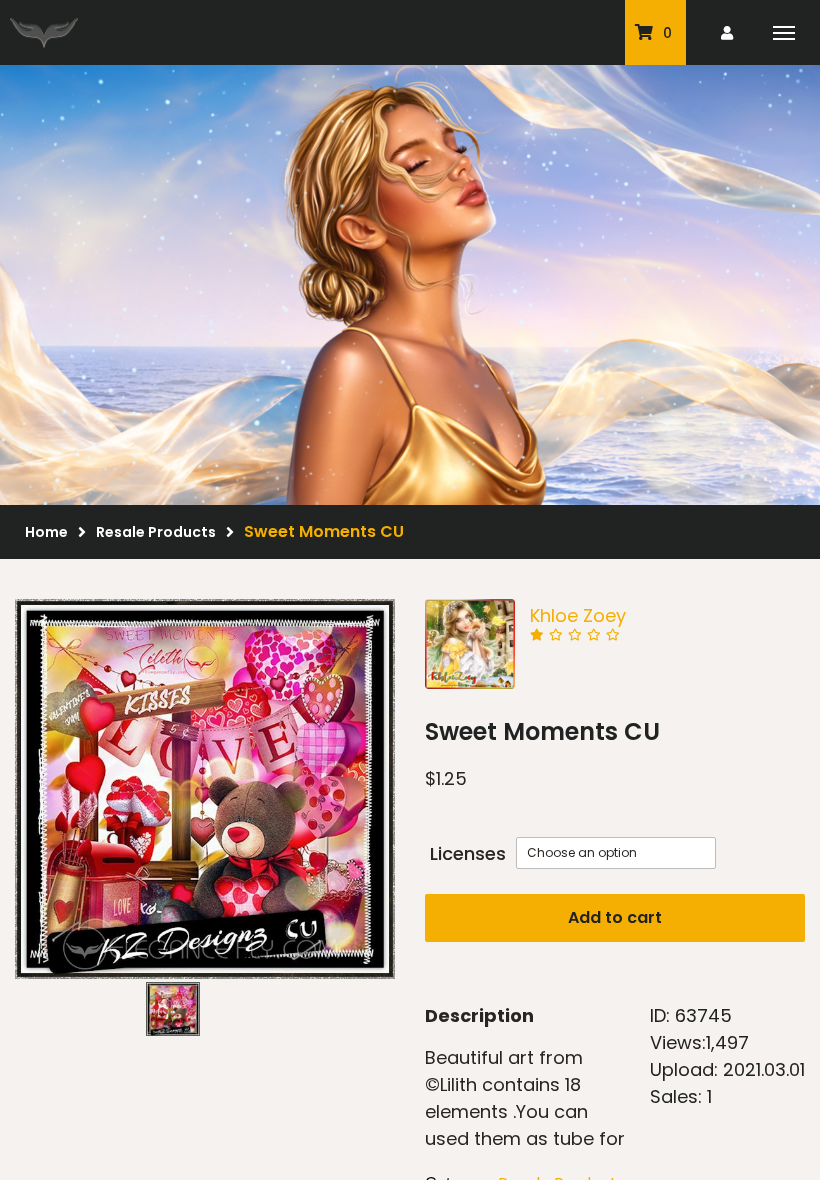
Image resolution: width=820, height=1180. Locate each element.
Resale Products (156, 532)
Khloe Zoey (578, 615)
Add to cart (615, 917)
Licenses (468, 853)
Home (46, 532)
